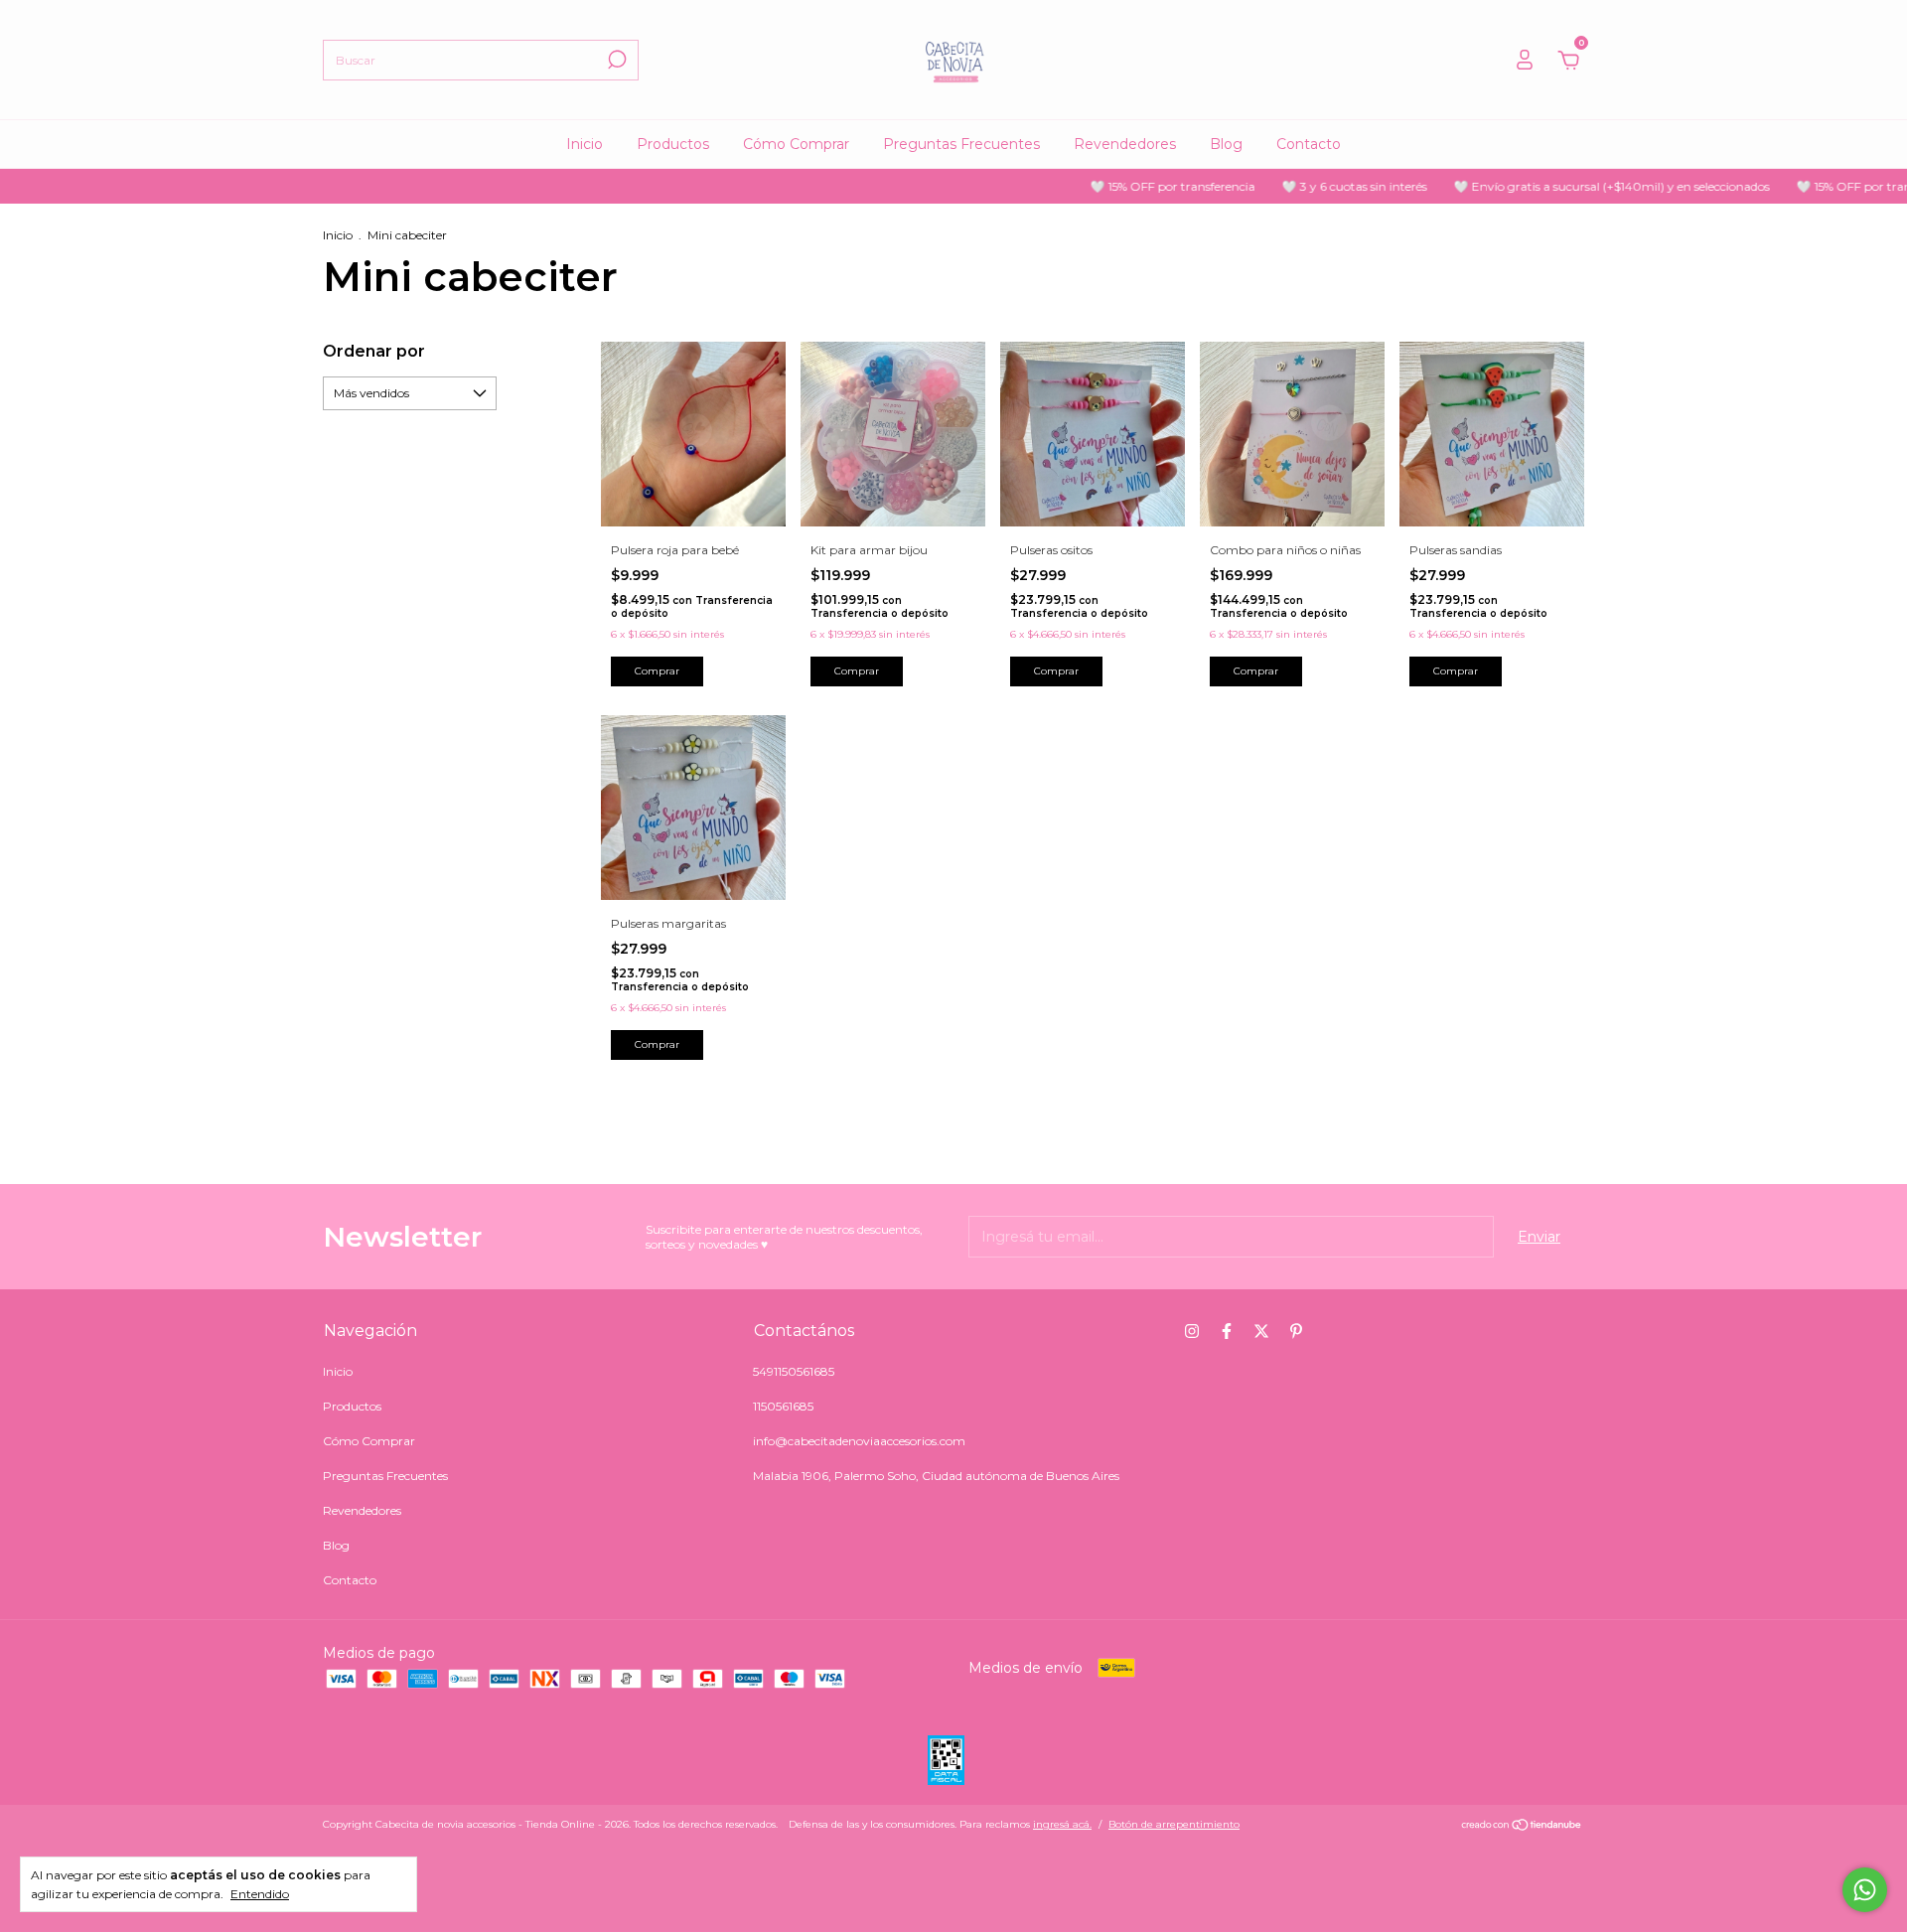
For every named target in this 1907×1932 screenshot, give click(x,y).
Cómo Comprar (796, 144)
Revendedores (1125, 144)
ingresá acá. (1062, 1824)
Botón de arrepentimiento (1174, 1824)
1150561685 (783, 1406)
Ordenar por (374, 351)
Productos (673, 144)
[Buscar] (615, 60)
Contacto (1309, 144)
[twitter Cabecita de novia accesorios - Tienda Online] (1261, 1331)
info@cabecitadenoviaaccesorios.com (859, 1441)
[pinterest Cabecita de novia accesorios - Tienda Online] (1296, 1331)
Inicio (585, 144)
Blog (1226, 144)
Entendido (260, 1894)
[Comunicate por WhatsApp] (1865, 1890)
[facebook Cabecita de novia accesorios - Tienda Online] (1227, 1331)
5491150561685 (794, 1371)
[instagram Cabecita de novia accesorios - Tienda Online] (1192, 1331)
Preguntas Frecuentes (961, 144)
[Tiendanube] (1522, 1827)
